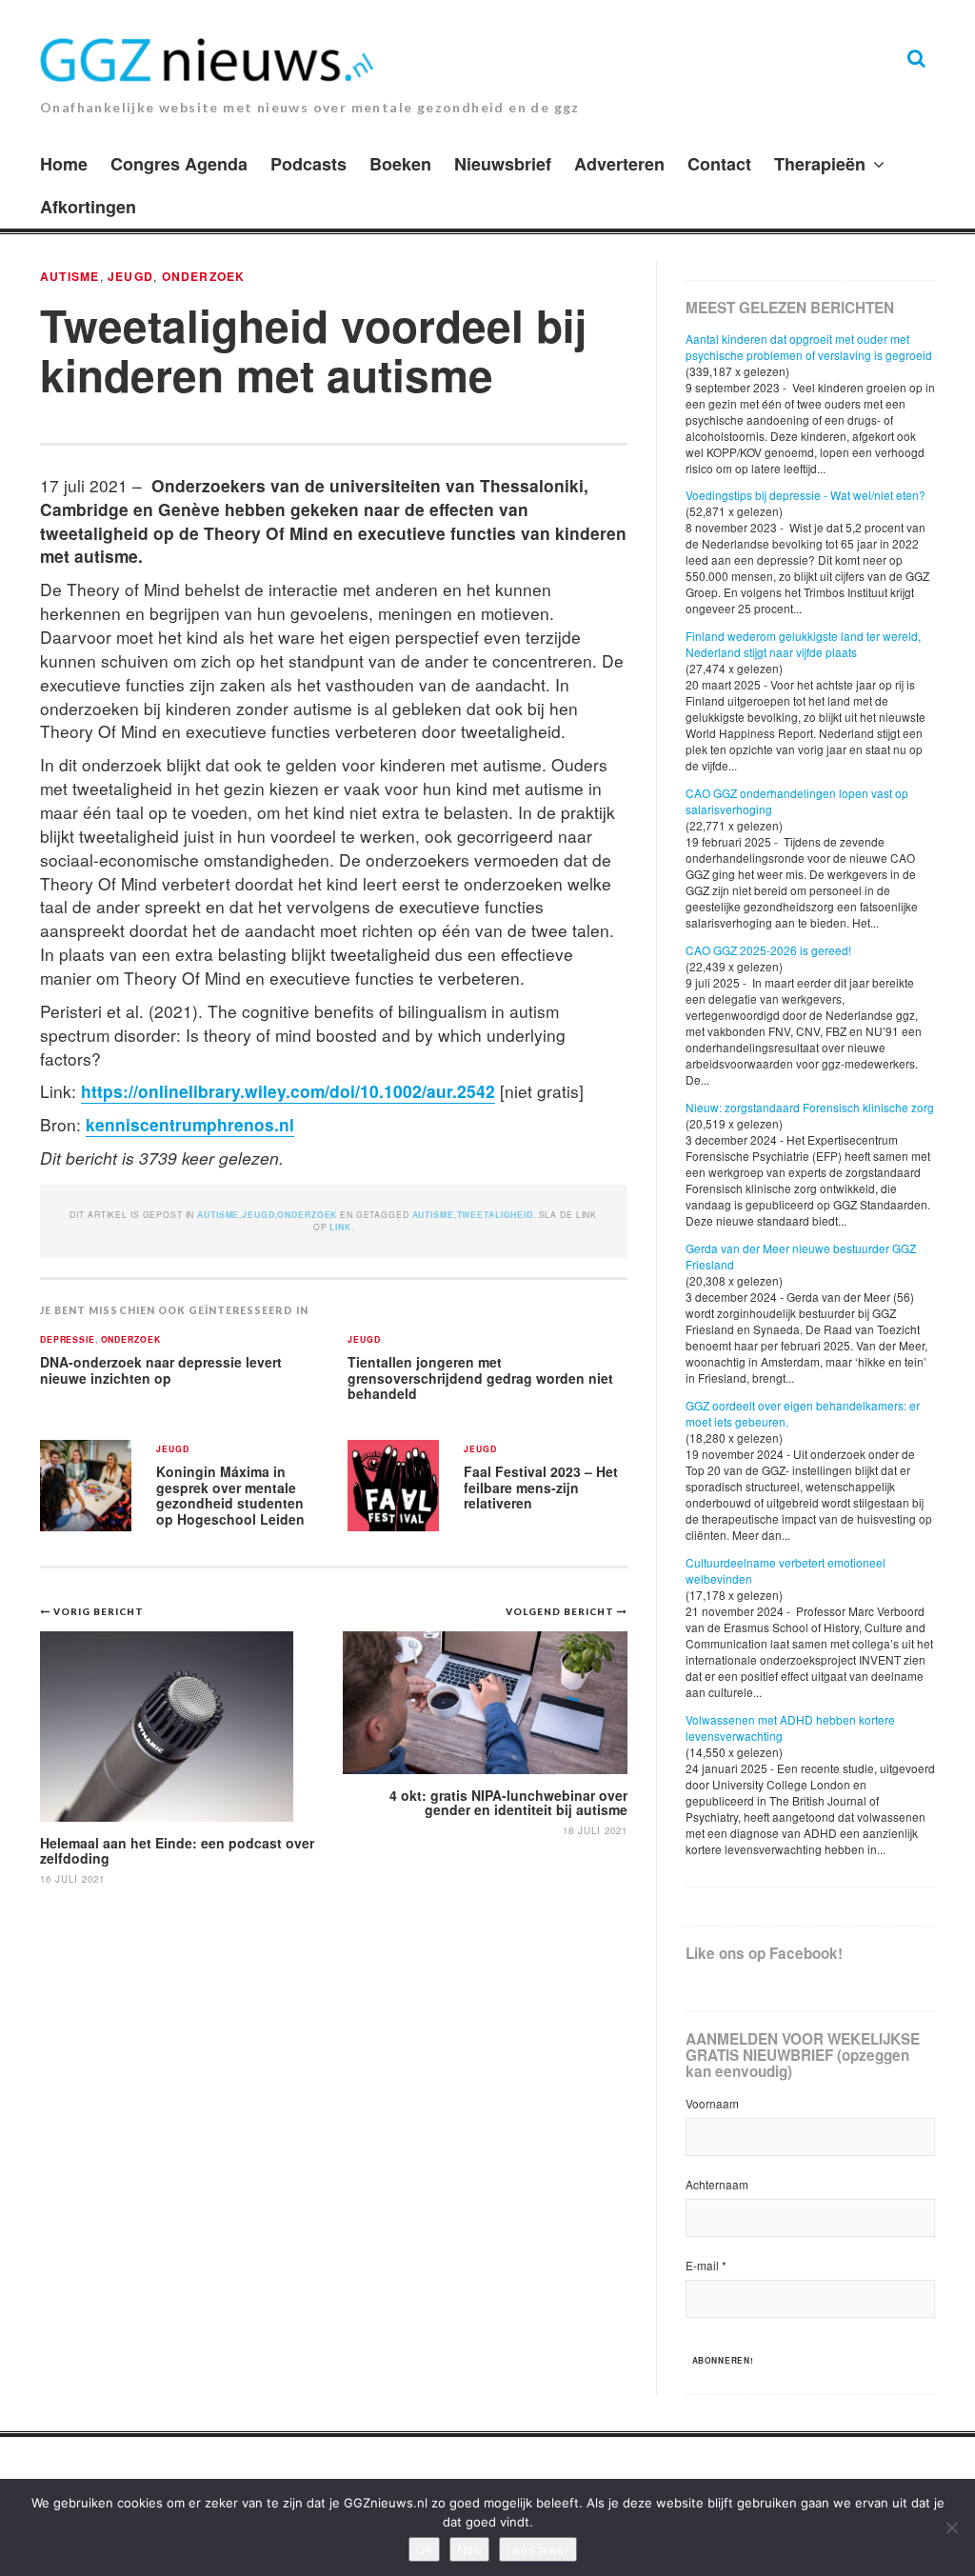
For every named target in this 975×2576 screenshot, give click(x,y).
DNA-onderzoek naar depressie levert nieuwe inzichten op (161, 1370)
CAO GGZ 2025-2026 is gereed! (768, 950)
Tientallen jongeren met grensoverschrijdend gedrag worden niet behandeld (480, 1378)
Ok (424, 2549)
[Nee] (951, 2527)
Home (64, 164)
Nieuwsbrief (503, 164)
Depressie (68, 1340)
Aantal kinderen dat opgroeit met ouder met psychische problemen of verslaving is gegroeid (809, 347)
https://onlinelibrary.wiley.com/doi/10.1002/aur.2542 (288, 1091)
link (340, 1227)
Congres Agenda (179, 164)
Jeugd (130, 276)
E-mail (706, 2265)
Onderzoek (204, 276)
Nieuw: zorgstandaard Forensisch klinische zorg (810, 1107)
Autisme (70, 276)
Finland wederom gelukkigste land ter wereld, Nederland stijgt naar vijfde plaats (803, 644)
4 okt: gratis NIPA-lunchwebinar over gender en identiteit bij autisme (508, 1802)
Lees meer (538, 2549)
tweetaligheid (495, 1215)
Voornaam (712, 2103)
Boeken (400, 164)
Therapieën (820, 164)
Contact (719, 164)
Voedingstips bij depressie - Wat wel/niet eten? (806, 495)
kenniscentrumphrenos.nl (190, 1124)
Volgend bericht (561, 1611)
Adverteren (619, 164)
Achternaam (717, 2184)
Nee (469, 2549)
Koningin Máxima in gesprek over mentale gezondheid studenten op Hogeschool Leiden (230, 1495)
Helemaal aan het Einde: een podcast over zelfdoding (177, 1850)
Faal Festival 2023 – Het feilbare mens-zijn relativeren (541, 1487)
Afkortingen (88, 207)
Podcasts (308, 164)
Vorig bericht (99, 1611)
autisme (433, 1215)
